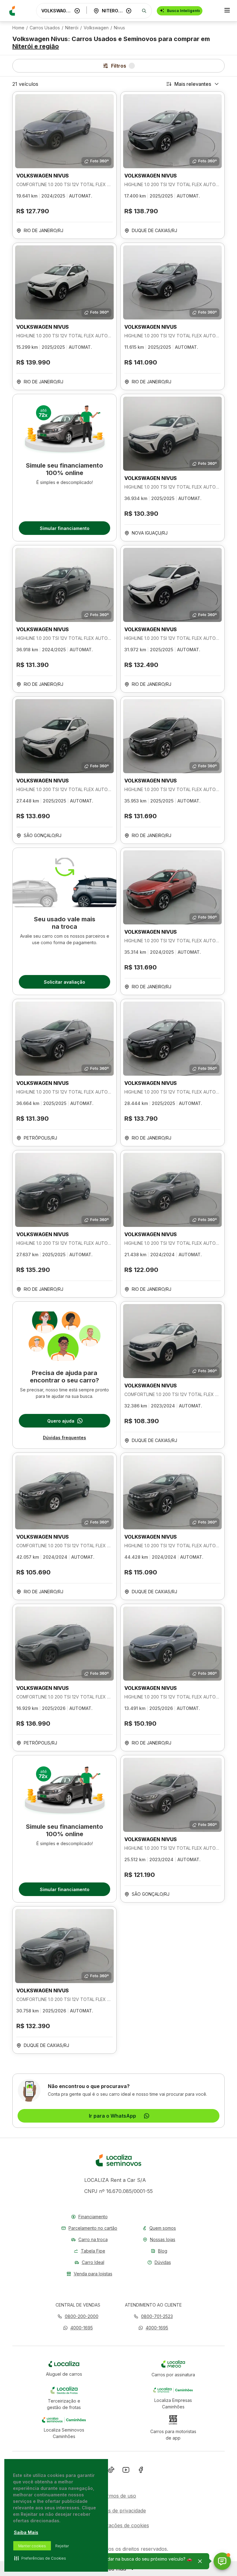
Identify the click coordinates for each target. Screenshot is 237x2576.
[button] (78, 2328)
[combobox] (56, 11)
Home (18, 28)
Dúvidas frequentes (64, 1438)
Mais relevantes (193, 84)
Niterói (72, 28)
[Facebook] (141, 2471)
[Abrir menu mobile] (227, 11)
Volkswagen (96, 28)
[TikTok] (111, 2471)
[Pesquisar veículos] (144, 11)
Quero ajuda (61, 1421)
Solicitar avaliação (64, 982)
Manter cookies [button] (32, 2546)
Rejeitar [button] (62, 2546)
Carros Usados (45, 28)
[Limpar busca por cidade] (129, 11)
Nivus (119, 28)
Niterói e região (36, 46)
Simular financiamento (65, 528)
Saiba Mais (26, 2532)
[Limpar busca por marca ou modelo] (77, 11)
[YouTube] (126, 2471)
